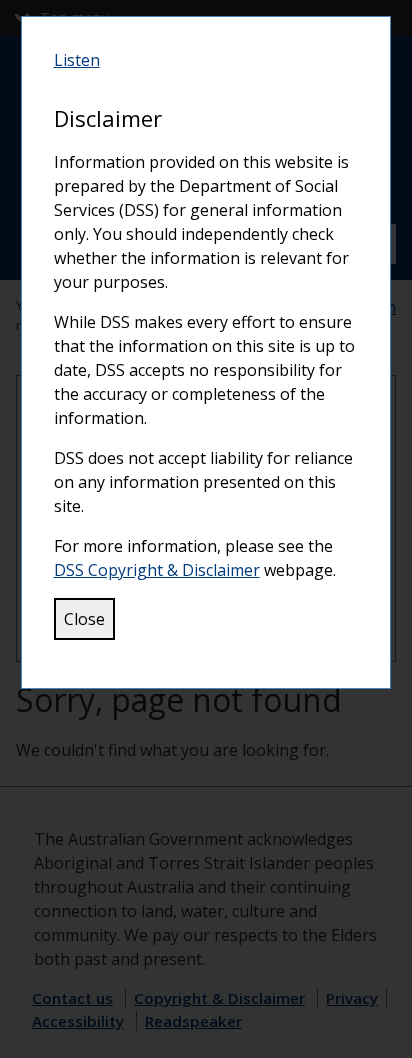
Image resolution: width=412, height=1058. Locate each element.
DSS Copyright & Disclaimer (157, 570)
